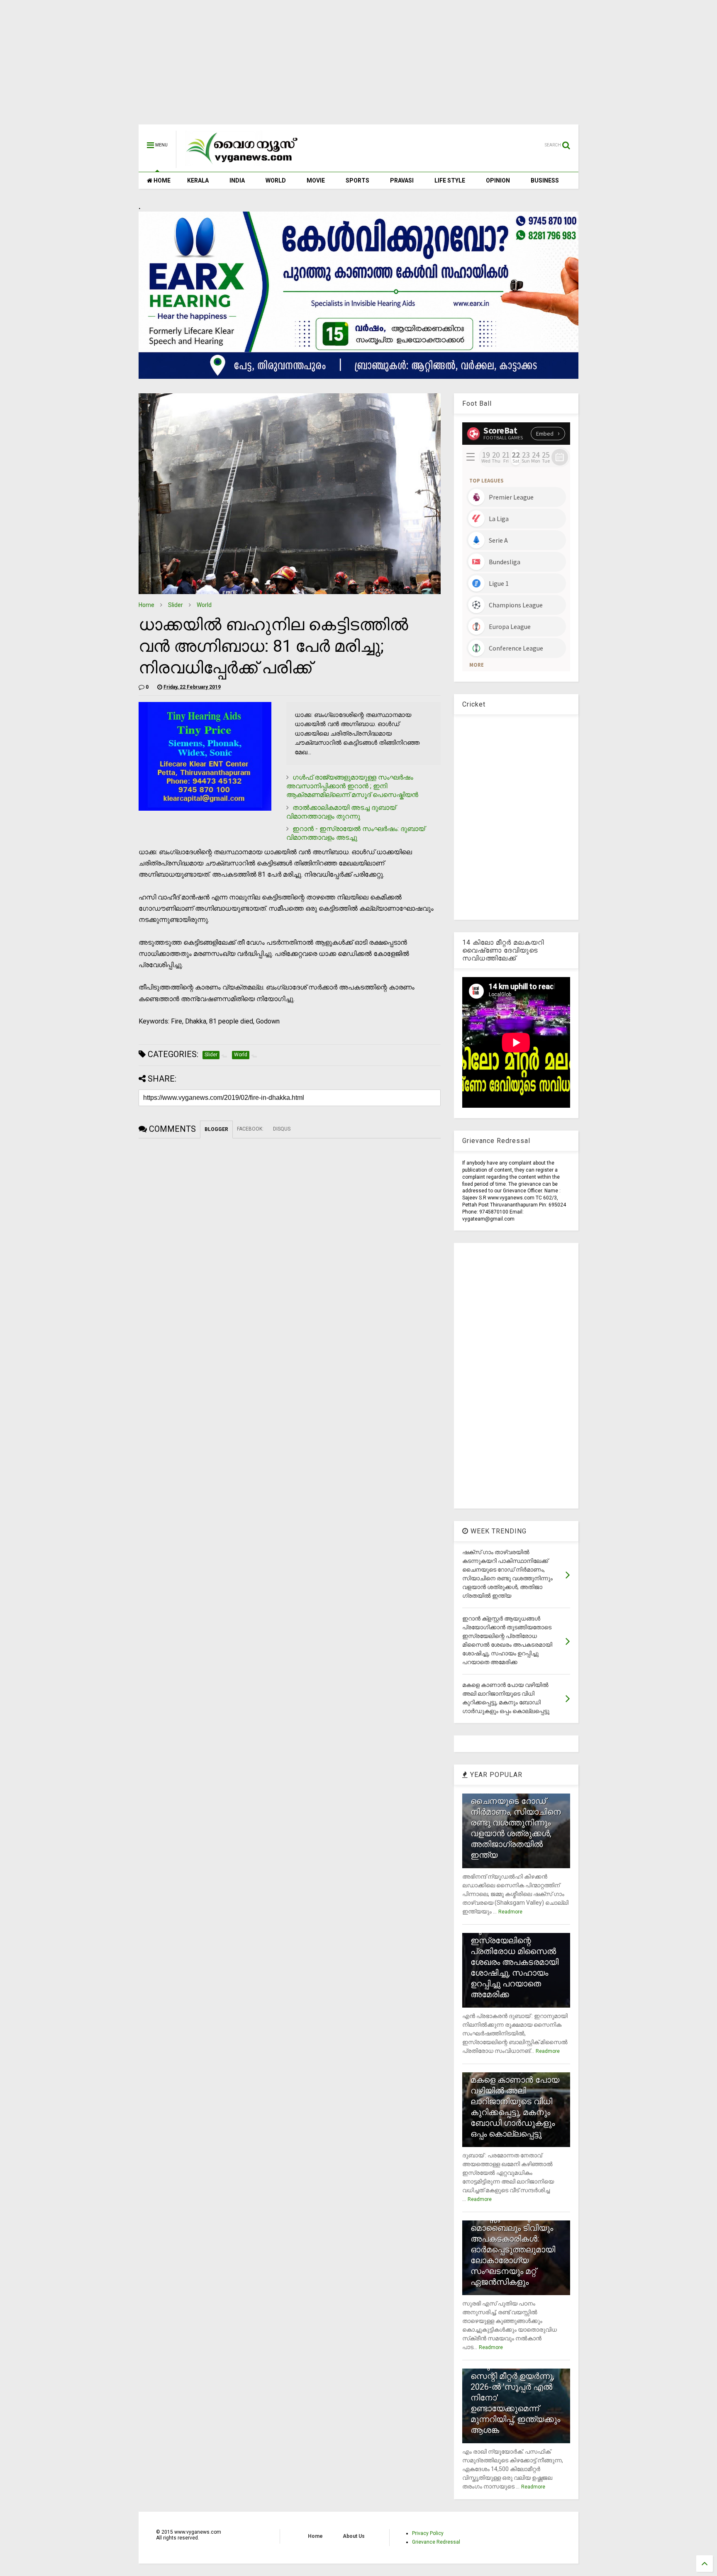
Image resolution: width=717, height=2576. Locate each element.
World (204, 605)
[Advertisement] (358, 66)
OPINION (498, 180)
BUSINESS (545, 180)
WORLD (276, 180)
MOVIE (316, 180)
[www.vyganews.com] (242, 164)
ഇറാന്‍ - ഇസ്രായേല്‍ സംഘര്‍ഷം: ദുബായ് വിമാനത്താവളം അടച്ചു (356, 833)
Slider (176, 605)
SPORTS (357, 180)
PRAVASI (402, 180)
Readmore (510, 1912)
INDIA (237, 180)
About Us (354, 2536)
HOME (161, 180)
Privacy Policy (428, 2533)
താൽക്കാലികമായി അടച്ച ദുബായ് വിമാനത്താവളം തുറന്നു (341, 812)
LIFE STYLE (450, 180)
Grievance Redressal (436, 2542)
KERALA (198, 180)
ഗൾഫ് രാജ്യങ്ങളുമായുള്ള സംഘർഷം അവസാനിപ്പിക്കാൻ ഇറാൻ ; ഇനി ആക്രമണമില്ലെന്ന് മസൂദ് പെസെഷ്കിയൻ (352, 786)
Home (146, 605)
